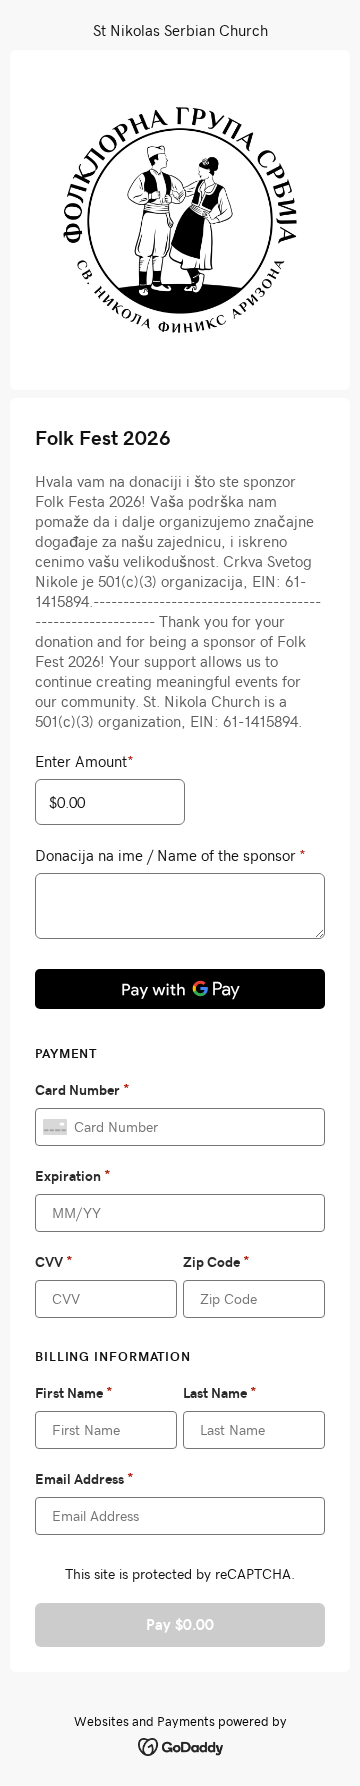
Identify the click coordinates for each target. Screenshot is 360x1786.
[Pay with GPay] (180, 989)
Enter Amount (84, 761)
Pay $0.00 (180, 1624)
